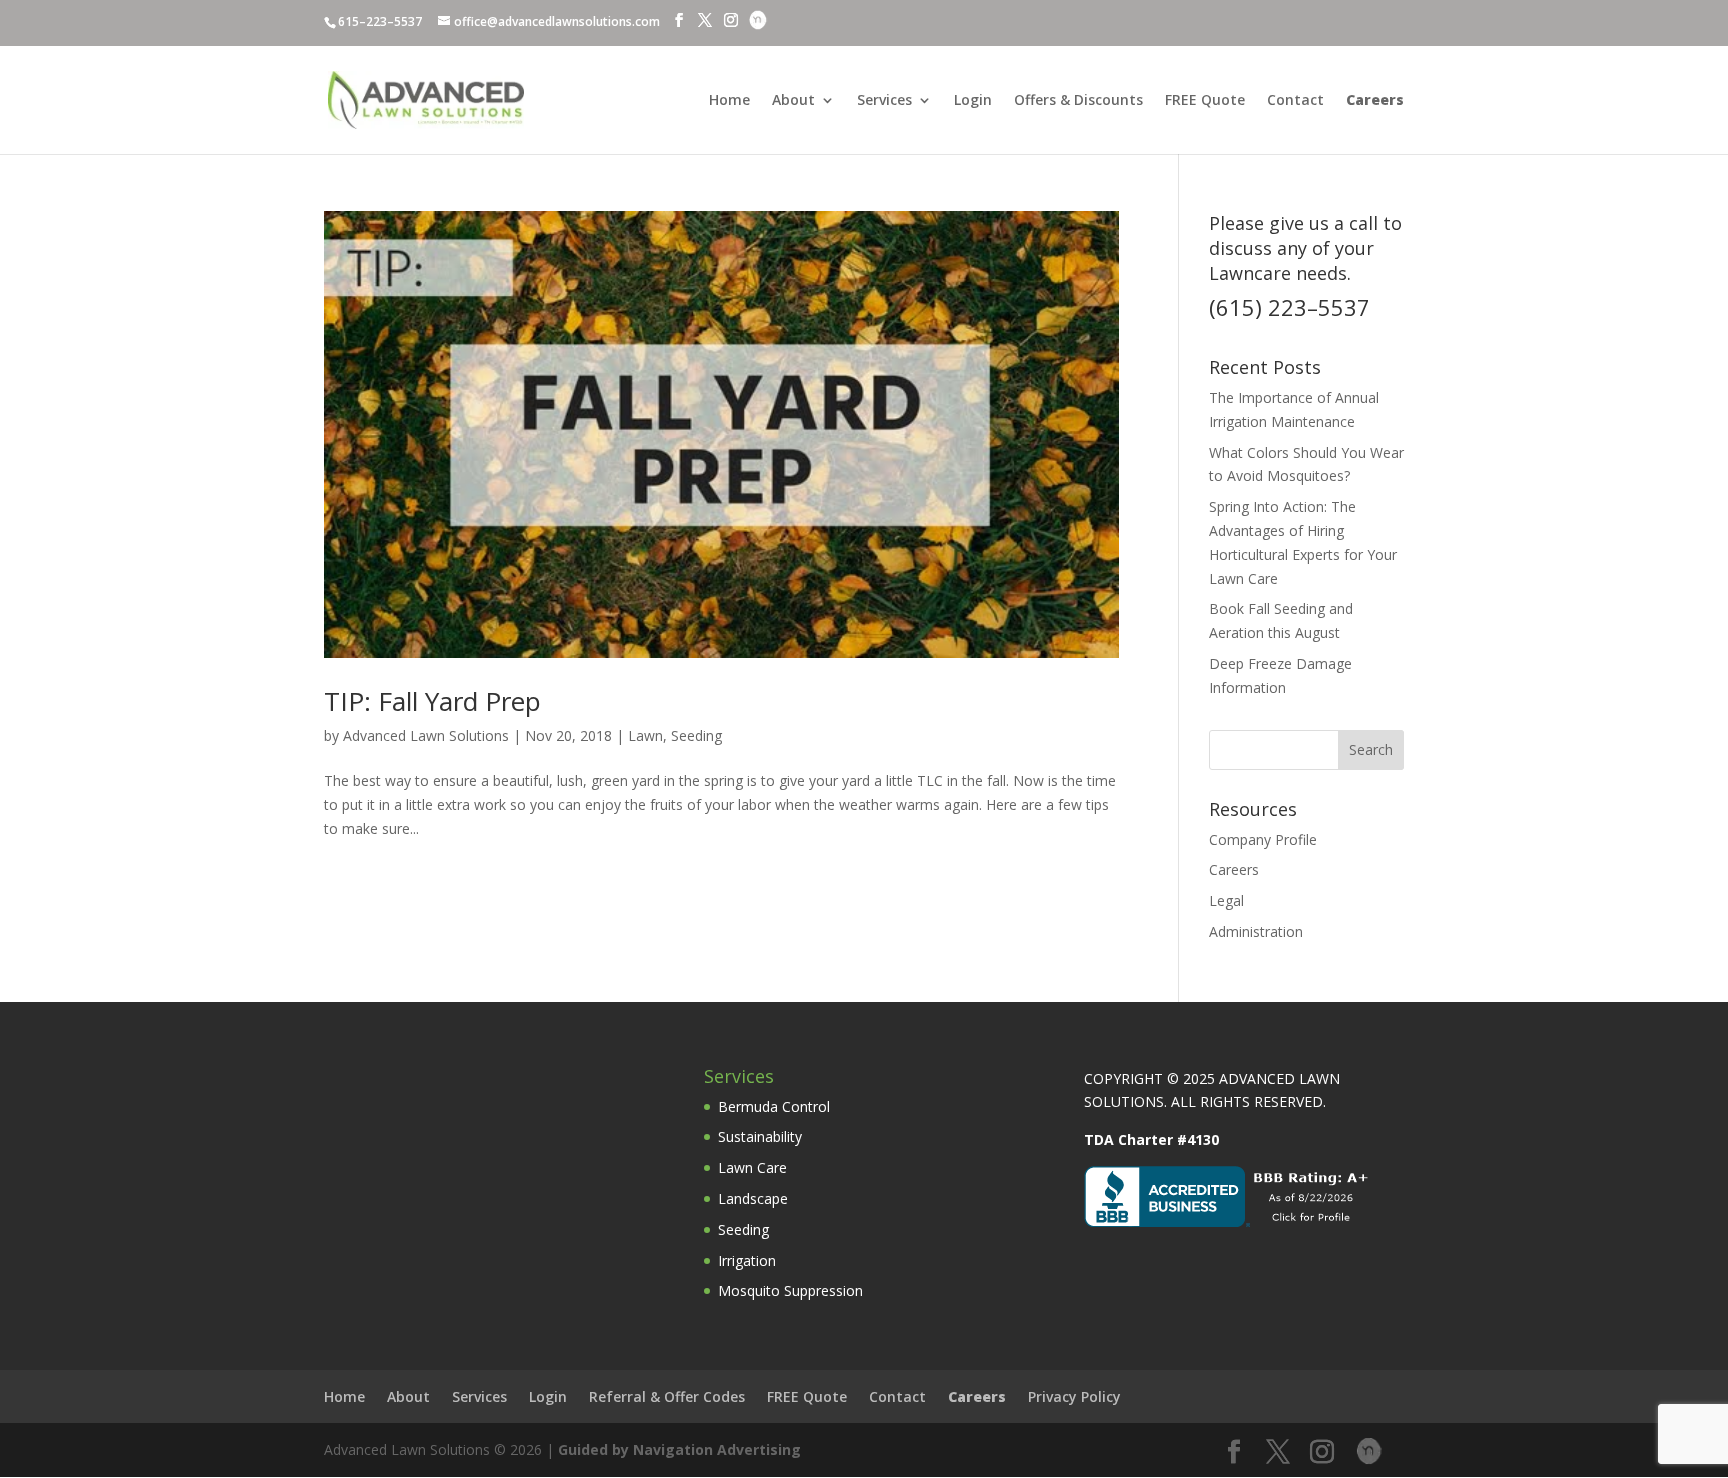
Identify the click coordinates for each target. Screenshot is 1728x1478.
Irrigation (747, 1260)
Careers (1234, 869)
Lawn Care (752, 1167)
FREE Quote (1205, 101)
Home (729, 101)
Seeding (696, 735)
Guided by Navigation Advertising (679, 1449)
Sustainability (760, 1136)
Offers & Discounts (1078, 101)
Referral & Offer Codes (667, 1396)
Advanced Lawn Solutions (426, 735)
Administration (1256, 931)
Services (884, 101)
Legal (1226, 900)
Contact (1295, 101)
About (793, 101)
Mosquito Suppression (790, 1290)
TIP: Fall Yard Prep (432, 701)
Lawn (645, 735)
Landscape (753, 1198)
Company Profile (1263, 839)
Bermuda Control (774, 1106)
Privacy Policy (1074, 1396)
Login (973, 101)
